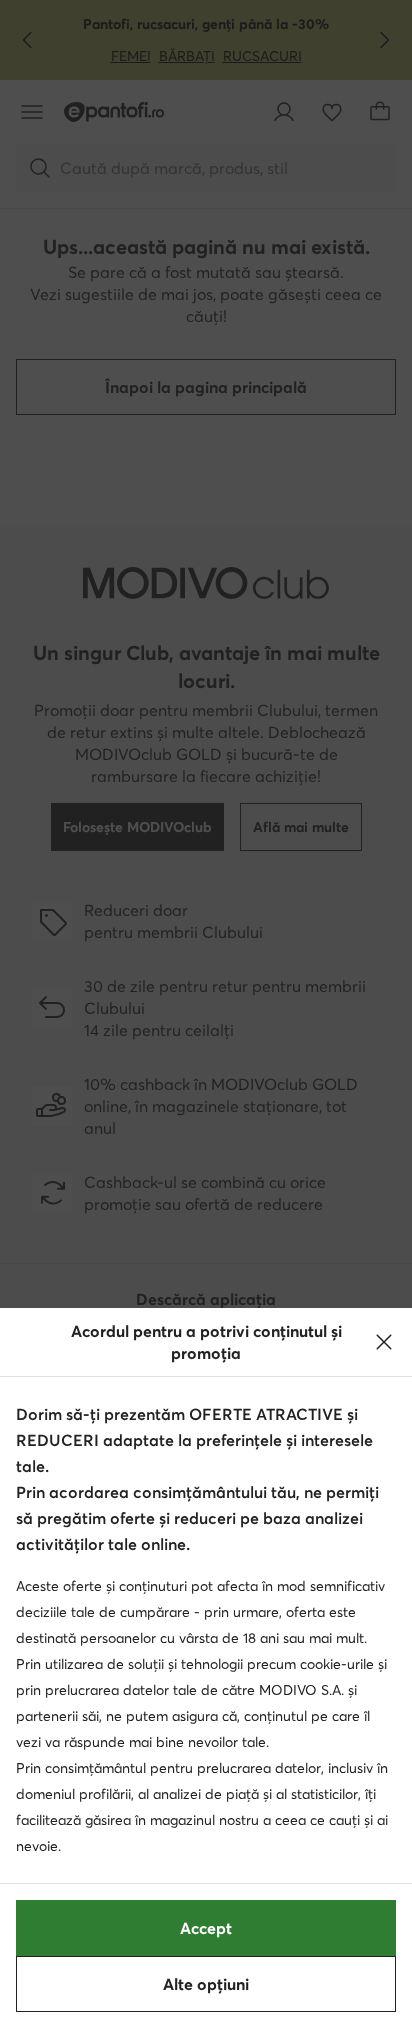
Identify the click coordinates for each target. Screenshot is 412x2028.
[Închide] (384, 1342)
